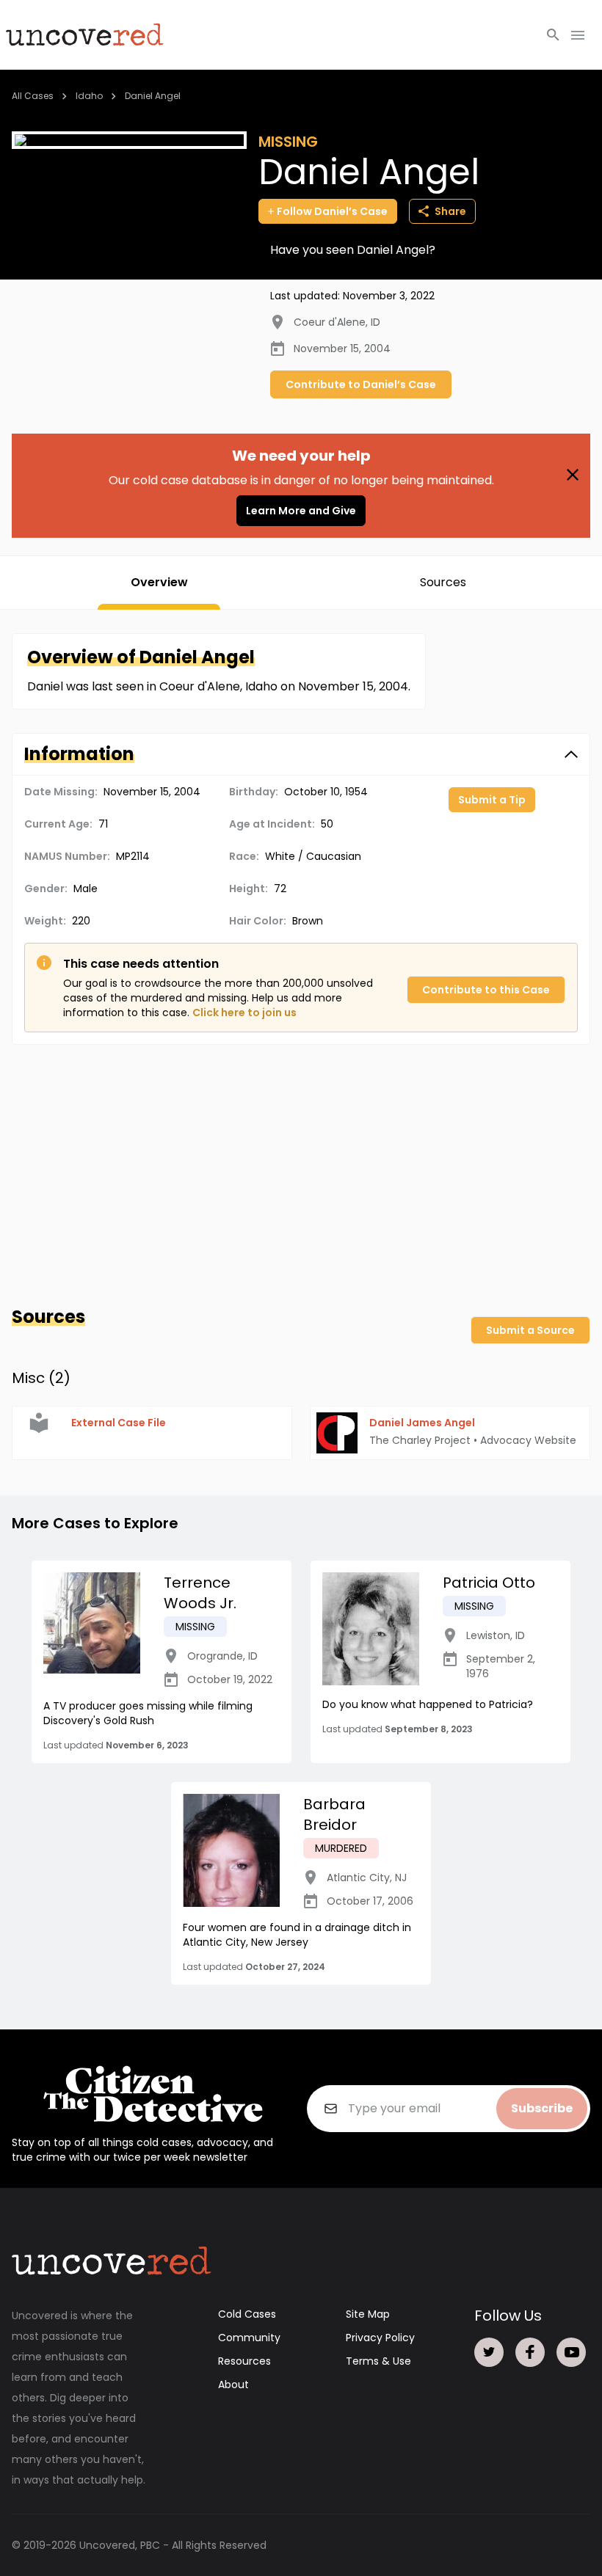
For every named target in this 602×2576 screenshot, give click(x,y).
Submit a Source (530, 1330)
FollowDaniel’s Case (332, 211)
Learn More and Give (301, 511)
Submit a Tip (492, 800)
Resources (244, 2361)
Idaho (89, 96)
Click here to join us (244, 1012)
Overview (159, 582)
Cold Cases (247, 2314)
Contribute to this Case (486, 990)
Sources (443, 582)
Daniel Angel (153, 96)
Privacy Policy (380, 2338)
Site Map (368, 2314)
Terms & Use (378, 2361)
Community (249, 2338)
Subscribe (542, 2108)
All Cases (33, 96)
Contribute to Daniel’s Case (361, 384)
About (233, 2385)
